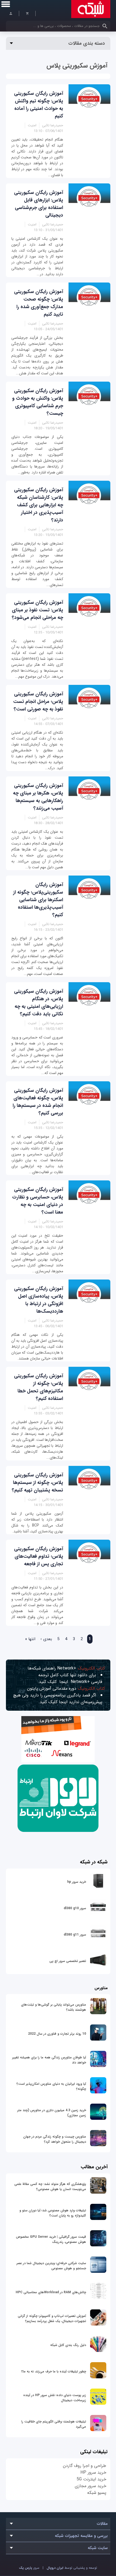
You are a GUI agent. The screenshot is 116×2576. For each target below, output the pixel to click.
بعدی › (46, 1639)
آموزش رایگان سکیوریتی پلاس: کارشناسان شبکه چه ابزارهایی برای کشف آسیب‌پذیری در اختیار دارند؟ (39, 505)
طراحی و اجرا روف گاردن (85, 2466)
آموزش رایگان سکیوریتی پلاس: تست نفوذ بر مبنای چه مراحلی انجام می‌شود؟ (37, 610)
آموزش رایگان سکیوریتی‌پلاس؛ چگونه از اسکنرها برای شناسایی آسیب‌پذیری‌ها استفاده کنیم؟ (38, 900)
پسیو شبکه (97, 2493)
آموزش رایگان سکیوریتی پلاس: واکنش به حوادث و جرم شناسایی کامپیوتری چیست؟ (38, 402)
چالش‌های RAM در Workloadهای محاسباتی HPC (51, 2292)
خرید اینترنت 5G (91, 2479)
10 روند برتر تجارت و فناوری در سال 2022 (57, 2034)
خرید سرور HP (93, 2472)
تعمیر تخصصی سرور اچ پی (68, 1961)
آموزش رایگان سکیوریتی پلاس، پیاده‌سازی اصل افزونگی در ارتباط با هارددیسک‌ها (39, 1300)
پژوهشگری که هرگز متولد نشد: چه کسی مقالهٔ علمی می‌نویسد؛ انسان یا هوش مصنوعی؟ (50, 2187)
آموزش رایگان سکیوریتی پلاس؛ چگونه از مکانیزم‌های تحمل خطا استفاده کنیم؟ (39, 1387)
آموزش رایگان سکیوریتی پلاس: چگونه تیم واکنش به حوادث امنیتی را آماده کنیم (39, 105)
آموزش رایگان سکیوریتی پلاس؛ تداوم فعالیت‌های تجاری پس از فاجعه (39, 1556)
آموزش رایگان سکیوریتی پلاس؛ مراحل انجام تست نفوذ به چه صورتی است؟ (38, 702)
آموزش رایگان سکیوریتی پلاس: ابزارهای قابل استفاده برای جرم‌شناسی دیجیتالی (39, 204)
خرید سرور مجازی (91, 2486)
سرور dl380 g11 (75, 1935)
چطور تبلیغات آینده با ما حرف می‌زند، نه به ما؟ (54, 2371)
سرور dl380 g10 (75, 1908)
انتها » (30, 1639)
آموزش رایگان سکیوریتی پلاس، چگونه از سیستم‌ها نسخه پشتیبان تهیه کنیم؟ (37, 1483)
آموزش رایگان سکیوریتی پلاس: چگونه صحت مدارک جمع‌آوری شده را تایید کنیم (39, 303)
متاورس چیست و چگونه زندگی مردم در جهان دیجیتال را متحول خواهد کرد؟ (55, 2139)
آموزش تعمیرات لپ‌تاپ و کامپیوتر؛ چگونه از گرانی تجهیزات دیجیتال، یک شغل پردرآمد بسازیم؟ (52, 2319)
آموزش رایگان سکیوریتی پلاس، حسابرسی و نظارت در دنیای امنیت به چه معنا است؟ (38, 1201)
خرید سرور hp (77, 1882)
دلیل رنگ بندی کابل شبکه (68, 2345)
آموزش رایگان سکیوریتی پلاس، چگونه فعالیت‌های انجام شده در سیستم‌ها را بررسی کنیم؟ (38, 1102)
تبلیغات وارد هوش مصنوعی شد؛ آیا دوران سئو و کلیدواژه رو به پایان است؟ (53, 2213)
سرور (29, 2568)
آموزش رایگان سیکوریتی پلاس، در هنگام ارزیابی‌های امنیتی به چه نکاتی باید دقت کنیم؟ (39, 1003)
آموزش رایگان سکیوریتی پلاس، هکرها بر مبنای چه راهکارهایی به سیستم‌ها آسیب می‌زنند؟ (38, 797)
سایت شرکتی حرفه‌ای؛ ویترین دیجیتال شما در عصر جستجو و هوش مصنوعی (51, 2266)
